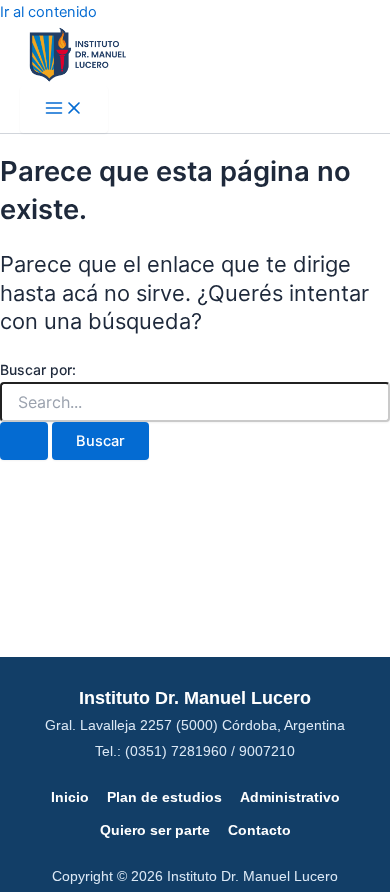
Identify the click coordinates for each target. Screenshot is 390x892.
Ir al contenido (48, 12)
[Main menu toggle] (64, 109)
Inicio (70, 797)
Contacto (259, 830)
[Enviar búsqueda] (24, 441)
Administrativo (290, 797)
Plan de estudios (164, 797)
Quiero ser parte (155, 830)
